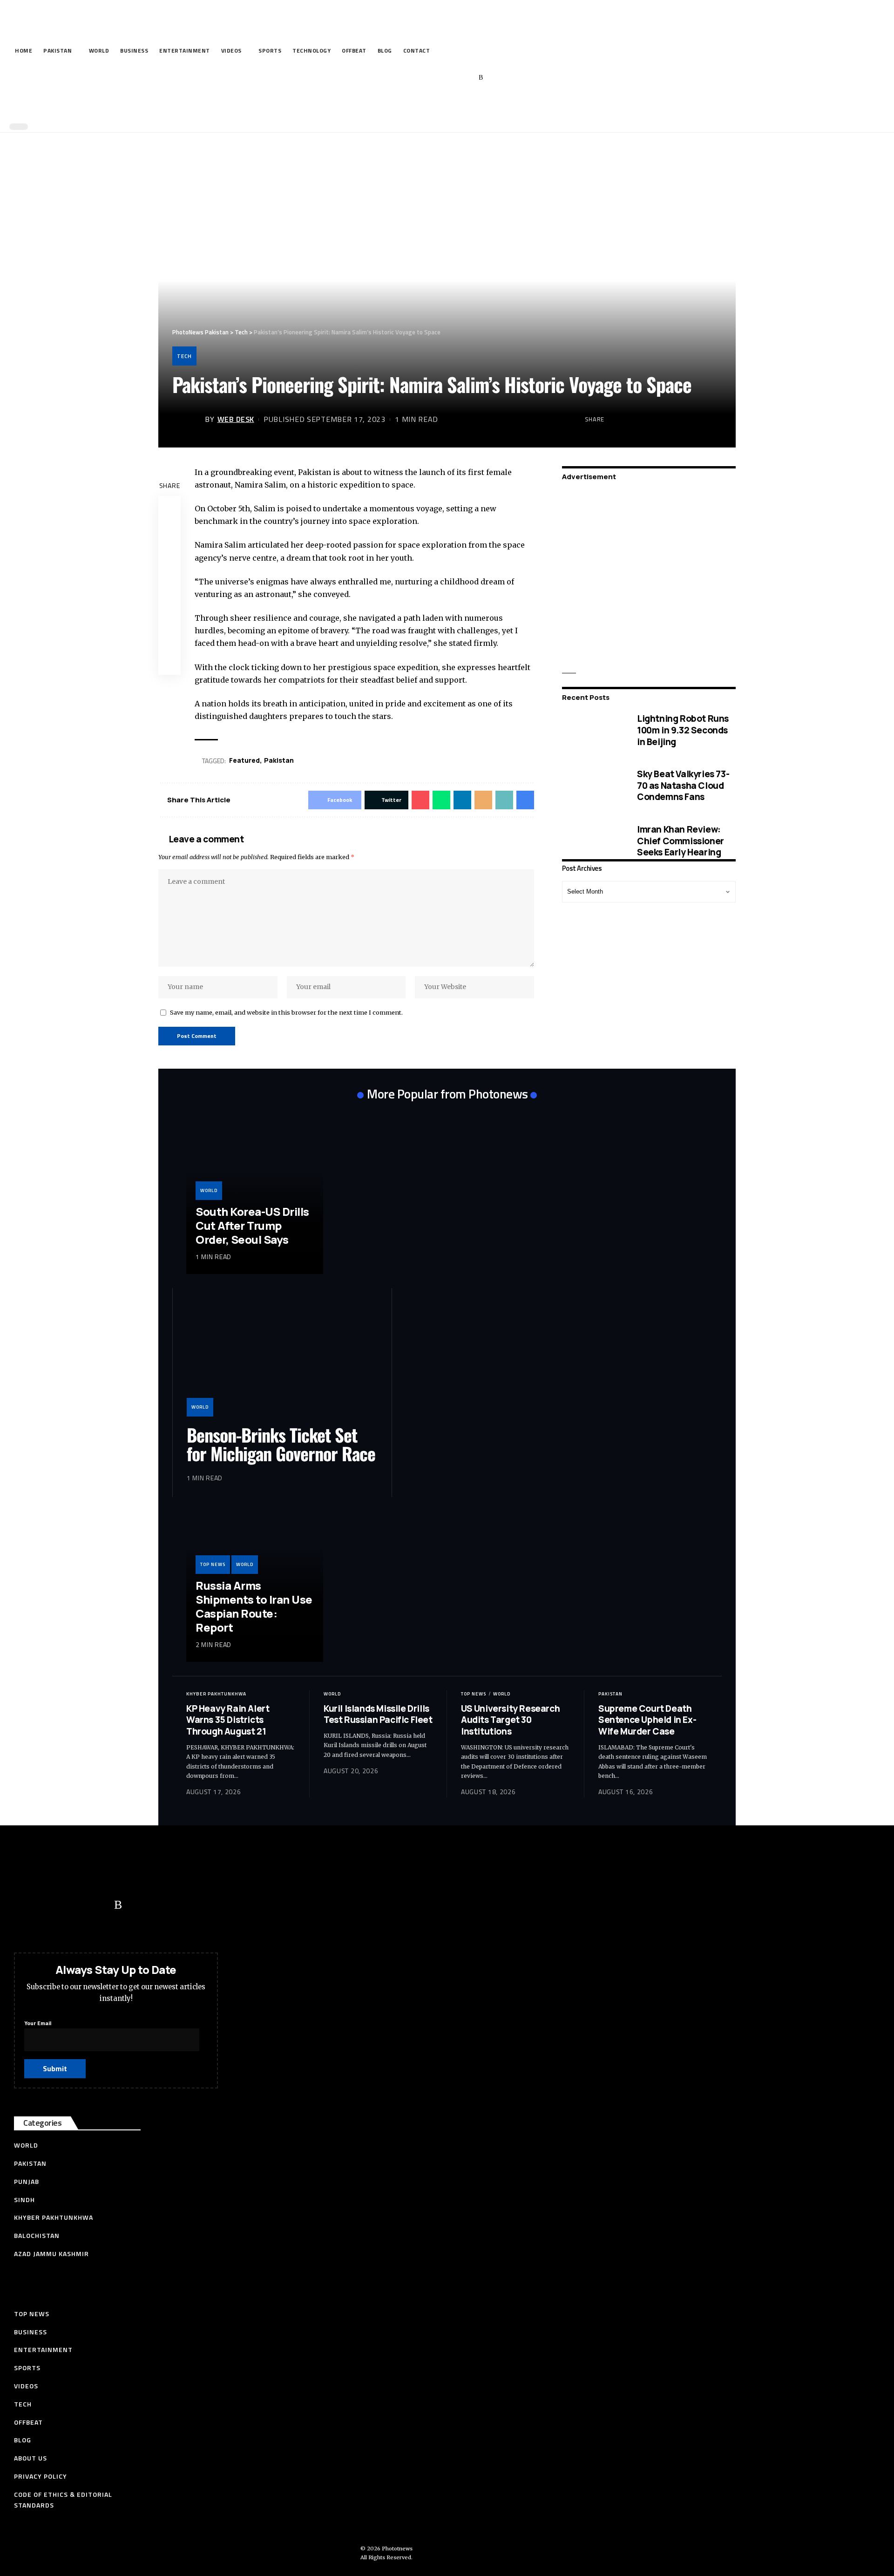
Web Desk (236, 419)
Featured (244, 760)
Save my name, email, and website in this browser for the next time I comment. (286, 1012)
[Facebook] (409, 78)
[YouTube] (438, 78)
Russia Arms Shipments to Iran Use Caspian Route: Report (254, 1606)
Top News (213, 1564)
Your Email (38, 2023)
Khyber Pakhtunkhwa (216, 1694)
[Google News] (452, 78)
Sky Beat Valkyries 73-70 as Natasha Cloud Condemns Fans (683, 785)
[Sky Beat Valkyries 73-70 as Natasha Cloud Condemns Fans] (593, 785)
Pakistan (610, 1694)
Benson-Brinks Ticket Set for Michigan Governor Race (281, 1444)
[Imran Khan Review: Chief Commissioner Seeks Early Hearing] (593, 841)
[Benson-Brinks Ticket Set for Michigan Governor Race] (282, 1359)
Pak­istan (279, 760)
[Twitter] (423, 78)
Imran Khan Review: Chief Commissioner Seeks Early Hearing (681, 840)
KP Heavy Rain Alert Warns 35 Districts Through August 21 (228, 1720)
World (209, 1190)
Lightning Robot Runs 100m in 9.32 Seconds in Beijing (683, 730)
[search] (445, 106)
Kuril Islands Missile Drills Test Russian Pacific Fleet (378, 1714)
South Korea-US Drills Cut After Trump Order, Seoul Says (252, 1225)
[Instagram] (467, 78)
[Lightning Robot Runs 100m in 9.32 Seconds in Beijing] (593, 730)
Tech (184, 356)
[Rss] (481, 78)
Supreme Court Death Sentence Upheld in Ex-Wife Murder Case (647, 1720)
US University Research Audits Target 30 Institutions (510, 1720)
